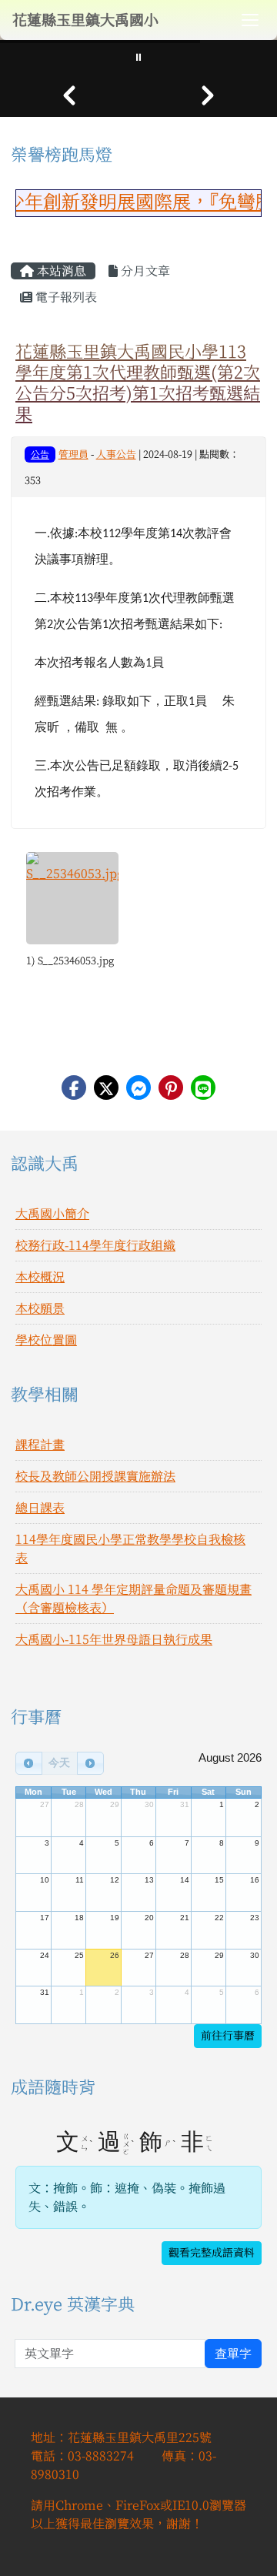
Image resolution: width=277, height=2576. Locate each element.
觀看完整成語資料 (212, 2253)
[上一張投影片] (69, 95)
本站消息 (60, 271)
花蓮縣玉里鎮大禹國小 (85, 20)
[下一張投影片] (208, 95)
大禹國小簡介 (52, 1214)
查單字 (233, 2354)
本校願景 (40, 1308)
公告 (40, 454)
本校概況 (40, 1277)
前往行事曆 (228, 2036)
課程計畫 (40, 1445)
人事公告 (116, 454)
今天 (59, 1762)
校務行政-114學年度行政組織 (95, 1245)
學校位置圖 (46, 1340)
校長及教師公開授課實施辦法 (95, 1476)
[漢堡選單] (250, 20)
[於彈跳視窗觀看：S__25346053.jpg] (72, 898)
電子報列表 (65, 297)
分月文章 (144, 271)
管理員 (73, 454)
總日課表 (40, 1508)
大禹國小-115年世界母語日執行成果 (114, 1639)
